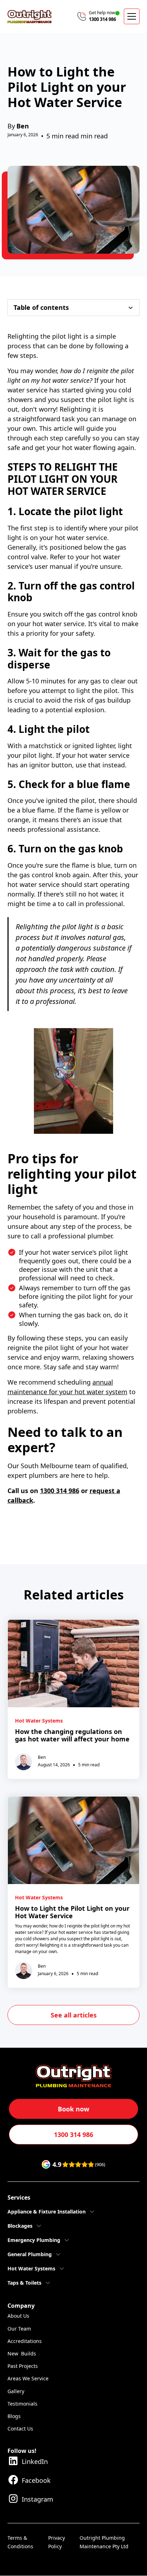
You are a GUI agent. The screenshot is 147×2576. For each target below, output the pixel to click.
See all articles (74, 2015)
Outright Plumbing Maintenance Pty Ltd (104, 2542)
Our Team (19, 2329)
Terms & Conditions (20, 2542)
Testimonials (22, 2404)
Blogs (14, 2416)
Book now (73, 2109)
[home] (29, 17)
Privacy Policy (57, 2542)
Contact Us (20, 2429)
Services (19, 2197)
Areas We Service (28, 2378)
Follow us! (22, 2451)
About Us (18, 2316)
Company (21, 2306)
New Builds (22, 2353)
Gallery (16, 2391)
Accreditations (25, 2341)
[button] (132, 16)
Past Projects (23, 2366)
